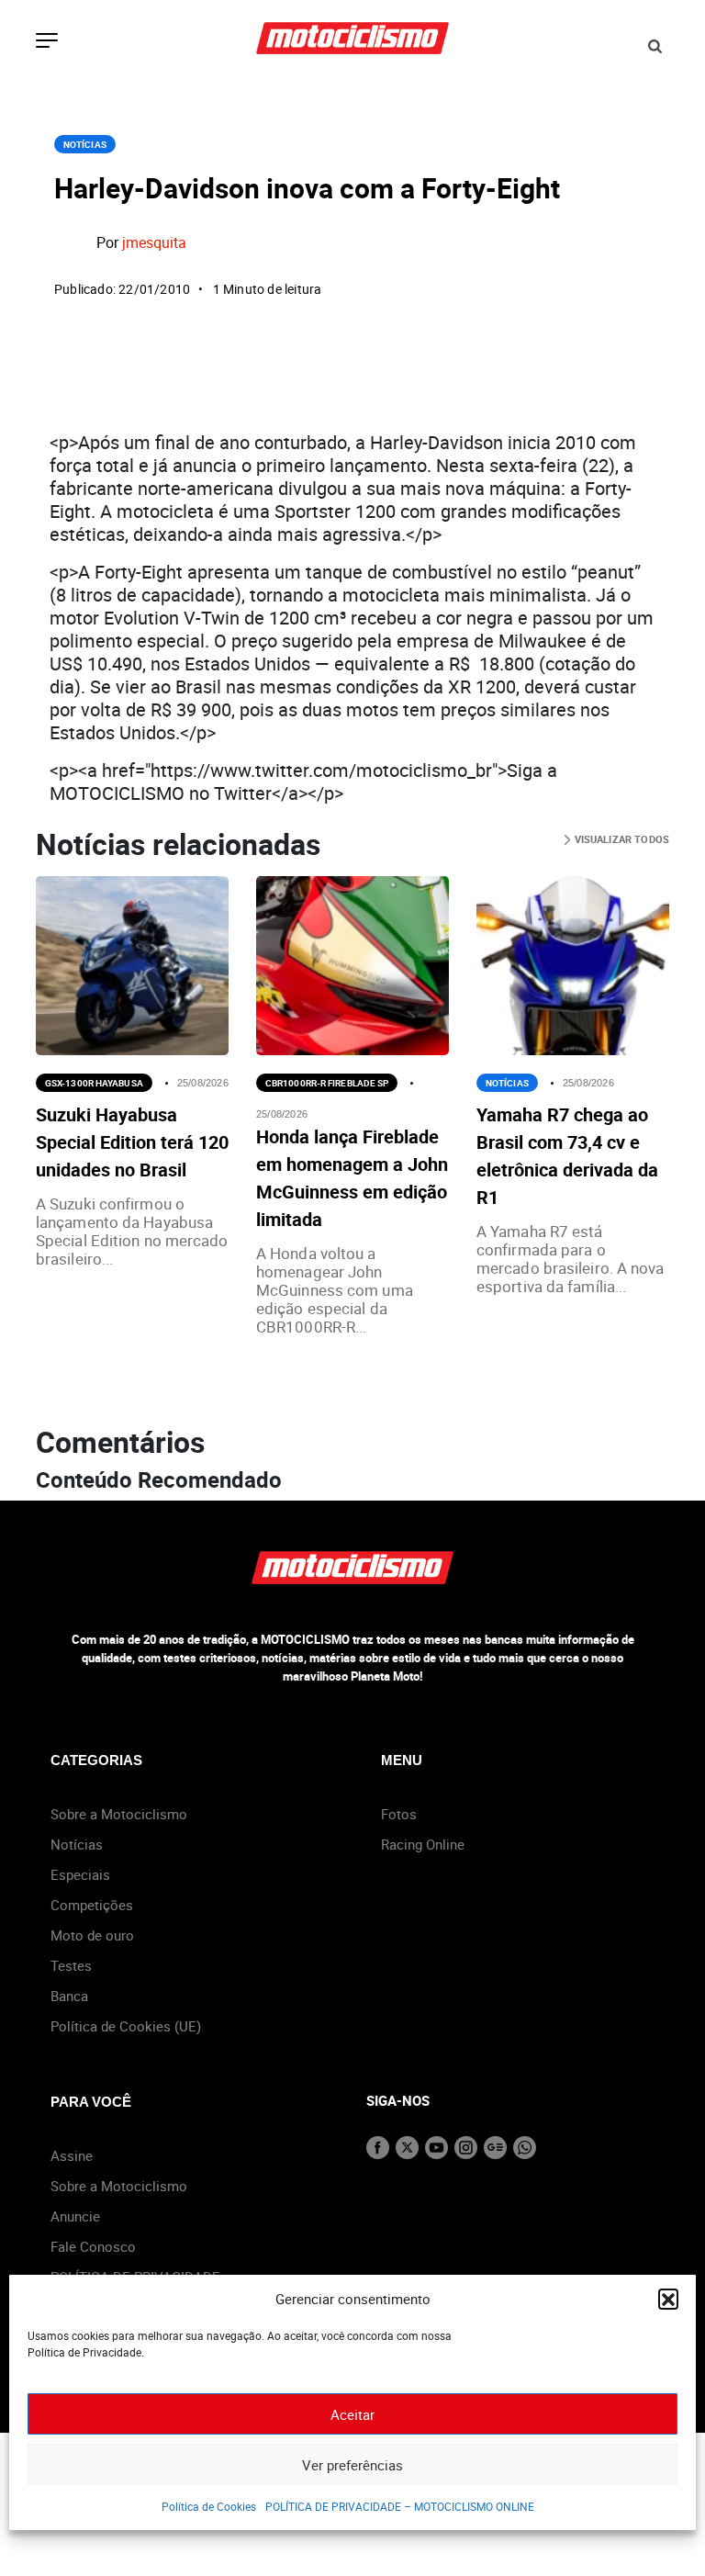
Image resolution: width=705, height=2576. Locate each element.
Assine (72, 2155)
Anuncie (75, 2216)
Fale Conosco (93, 2246)
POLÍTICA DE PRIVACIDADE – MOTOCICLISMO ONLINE (400, 2506)
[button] (668, 2299)
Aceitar (352, 2414)
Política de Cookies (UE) (126, 2026)
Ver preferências (352, 2465)
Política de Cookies (209, 2506)
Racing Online (423, 1844)
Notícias (85, 144)
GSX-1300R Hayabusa (94, 1083)
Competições (92, 1905)
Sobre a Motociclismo (119, 1814)
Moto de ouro (92, 1935)
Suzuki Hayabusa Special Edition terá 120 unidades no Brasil (132, 1142)
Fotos (399, 1814)
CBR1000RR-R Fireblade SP (327, 1083)
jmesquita (154, 242)
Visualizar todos (620, 839)
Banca (69, 1996)
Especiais (80, 1874)
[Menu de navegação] (47, 42)
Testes (71, 1965)
